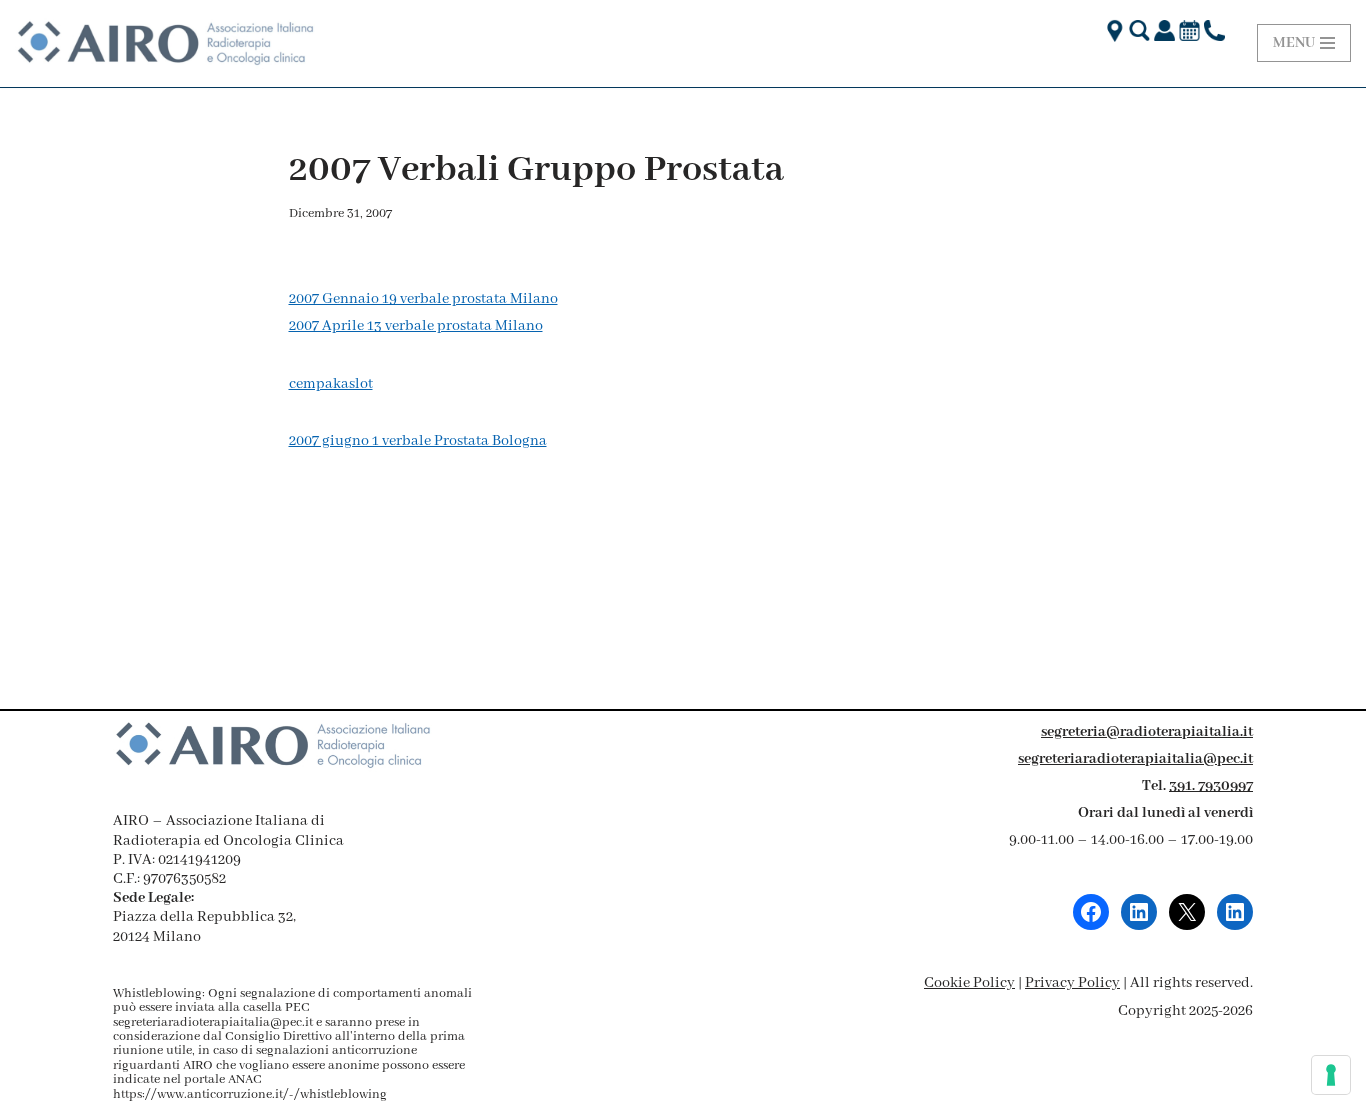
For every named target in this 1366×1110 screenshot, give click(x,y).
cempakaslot (331, 384)
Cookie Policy (969, 983)
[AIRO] (165, 43)
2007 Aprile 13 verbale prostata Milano (416, 326)
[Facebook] (1091, 912)
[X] (1187, 912)
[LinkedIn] (1139, 912)
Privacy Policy (1072, 983)
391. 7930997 (1211, 786)
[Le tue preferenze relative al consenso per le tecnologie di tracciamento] (1331, 1075)
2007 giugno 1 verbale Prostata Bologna (418, 441)
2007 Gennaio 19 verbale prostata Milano (423, 299)
